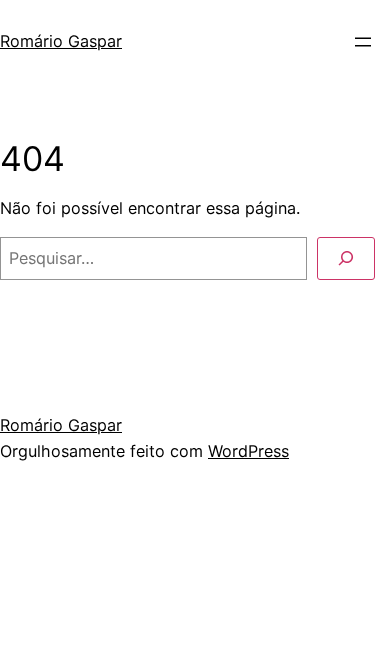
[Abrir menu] (363, 42)
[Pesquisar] (346, 259)
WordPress (248, 451)
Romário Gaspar (61, 41)
